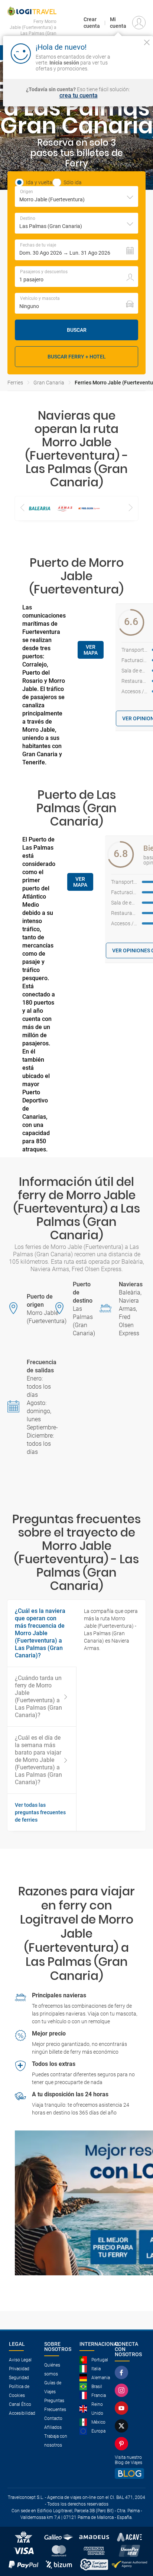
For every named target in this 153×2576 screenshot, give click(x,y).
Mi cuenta (118, 23)
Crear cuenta (92, 23)
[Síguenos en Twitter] (123, 2426)
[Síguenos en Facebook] (123, 2372)
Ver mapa (91, 650)
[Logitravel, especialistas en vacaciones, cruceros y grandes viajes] (32, 11)
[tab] (42, 1812)
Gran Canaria (49, 383)
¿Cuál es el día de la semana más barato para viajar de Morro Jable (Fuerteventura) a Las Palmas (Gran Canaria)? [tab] (38, 1760)
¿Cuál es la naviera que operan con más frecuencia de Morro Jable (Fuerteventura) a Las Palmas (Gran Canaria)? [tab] (40, 1633)
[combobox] (76, 196)
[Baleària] (40, 508)
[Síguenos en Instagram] (123, 2390)
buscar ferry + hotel (77, 357)
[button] (76, 250)
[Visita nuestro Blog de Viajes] (129, 2474)
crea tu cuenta (79, 96)
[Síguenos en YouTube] (123, 2408)
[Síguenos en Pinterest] (123, 2444)
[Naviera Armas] (64, 508)
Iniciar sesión (132, 62)
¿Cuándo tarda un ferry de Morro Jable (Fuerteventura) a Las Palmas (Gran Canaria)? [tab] (38, 1697)
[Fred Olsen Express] (89, 508)
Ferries (15, 383)
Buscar (77, 330)
